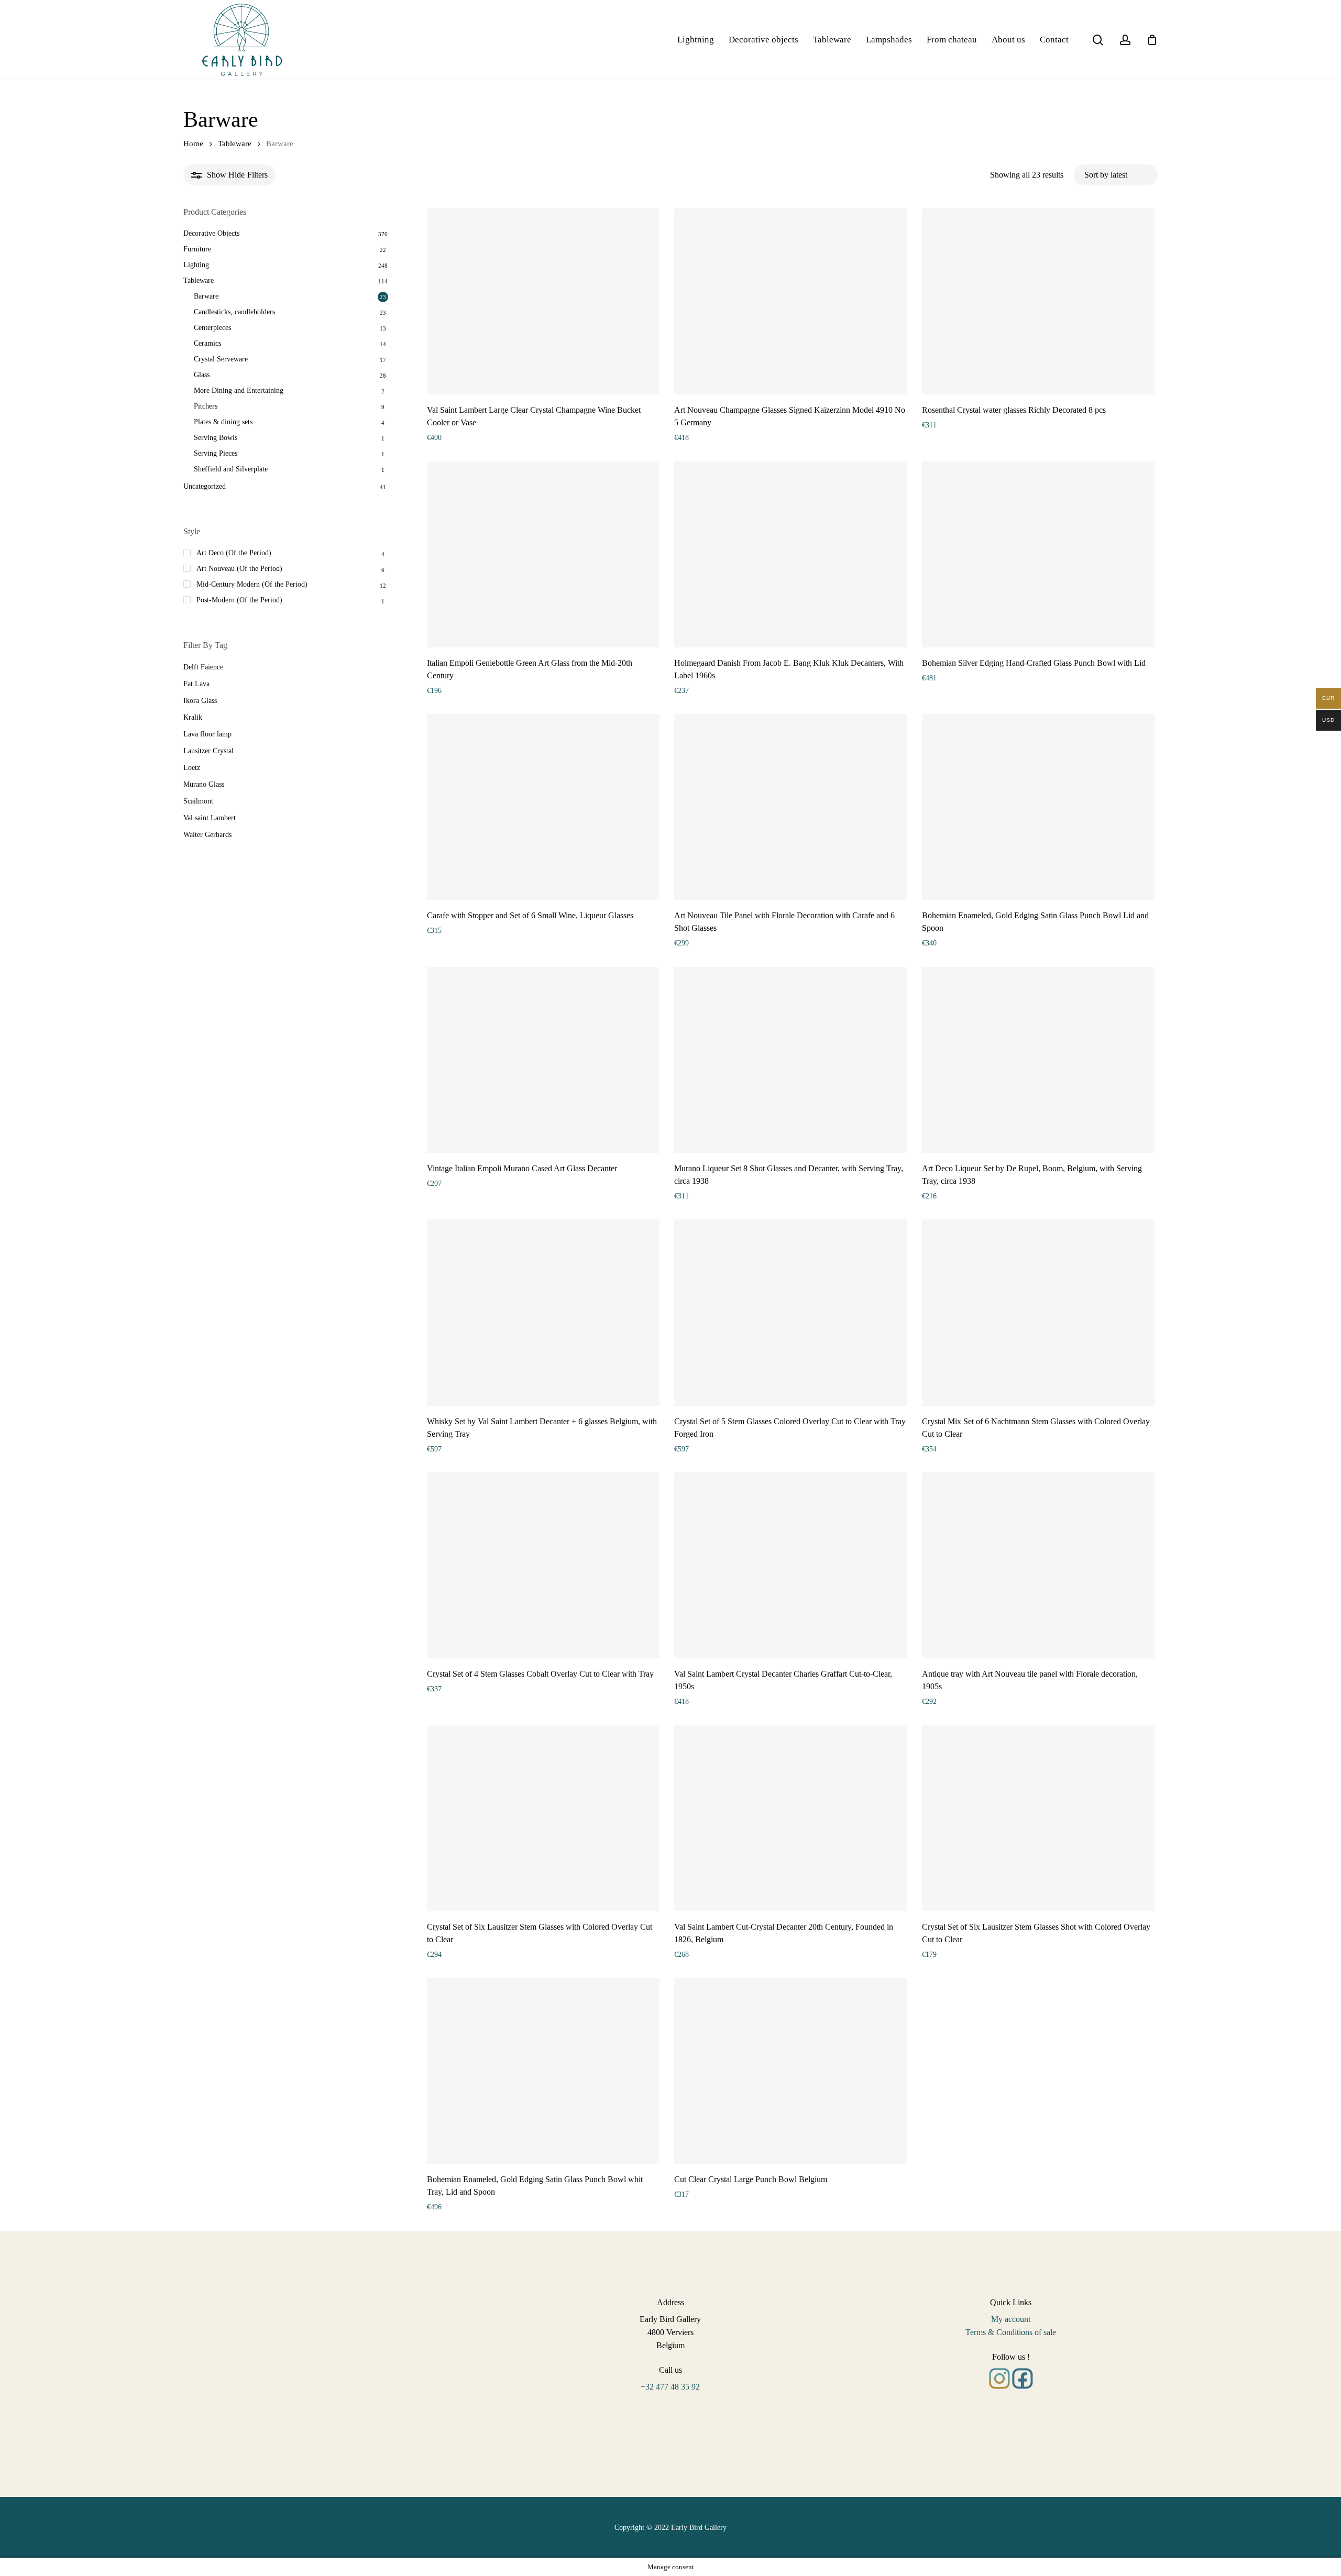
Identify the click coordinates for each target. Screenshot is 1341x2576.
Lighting (196, 265)
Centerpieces (212, 328)
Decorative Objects (211, 233)
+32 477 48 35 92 (670, 2387)
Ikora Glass (200, 701)
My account (1011, 2319)
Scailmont (198, 801)
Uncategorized (205, 486)
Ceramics (207, 343)
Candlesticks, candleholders (234, 312)
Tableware (235, 144)
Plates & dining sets (223, 422)
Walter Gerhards (207, 835)
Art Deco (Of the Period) (234, 553)
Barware (206, 296)
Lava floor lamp (207, 734)
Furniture (197, 249)
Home (193, 144)
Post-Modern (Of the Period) (239, 600)
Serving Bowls (216, 438)
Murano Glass (204, 784)
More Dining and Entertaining (239, 390)
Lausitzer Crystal (208, 751)
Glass (202, 375)
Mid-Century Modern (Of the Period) (252, 584)
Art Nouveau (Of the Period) (239, 569)
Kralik (193, 717)
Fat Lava (196, 684)
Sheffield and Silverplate (231, 469)
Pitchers (206, 406)
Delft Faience (203, 667)
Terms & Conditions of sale (1011, 2332)
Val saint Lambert (210, 818)
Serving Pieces (216, 453)
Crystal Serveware (221, 359)
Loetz (192, 768)
